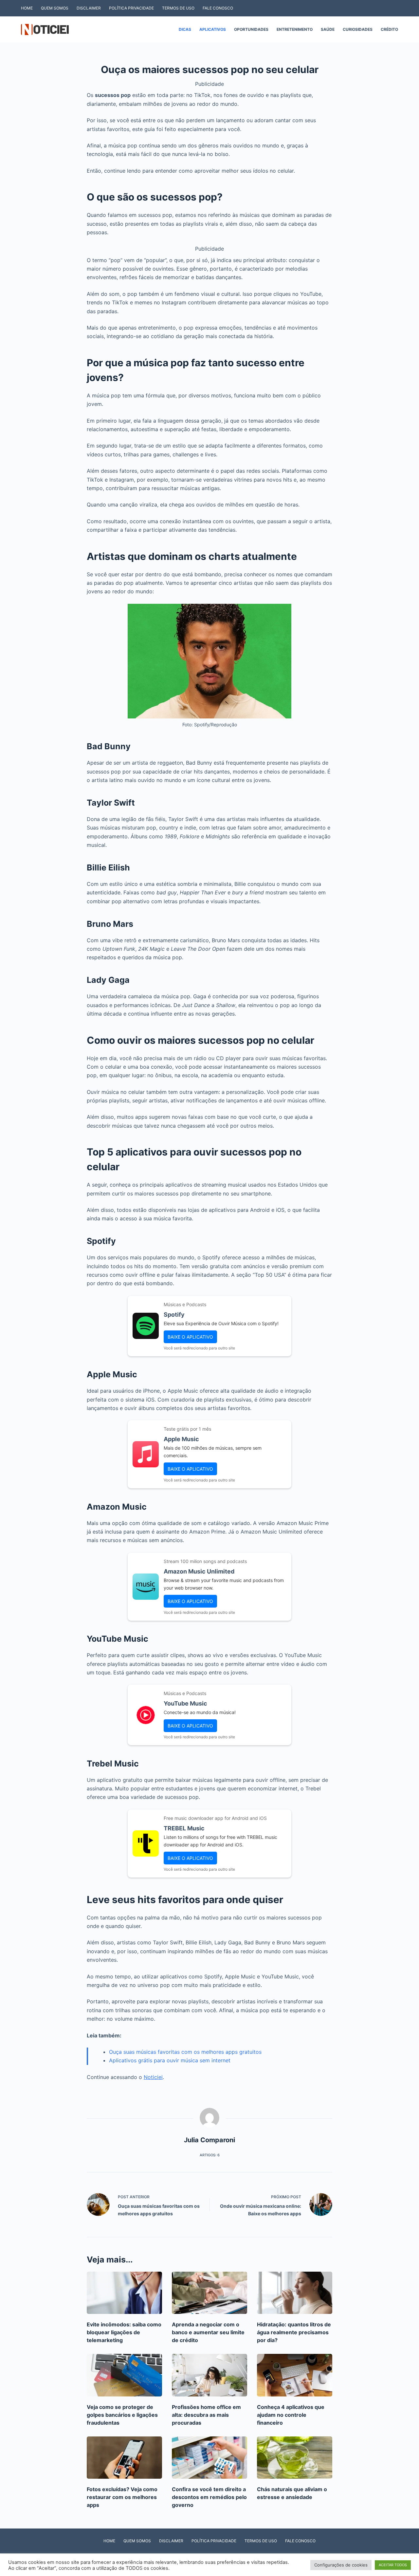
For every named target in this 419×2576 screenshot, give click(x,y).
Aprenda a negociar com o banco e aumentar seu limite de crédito (208, 2332)
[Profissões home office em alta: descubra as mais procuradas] (209, 2375)
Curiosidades (358, 29)
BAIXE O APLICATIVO (190, 1337)
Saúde (328, 29)
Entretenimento (295, 29)
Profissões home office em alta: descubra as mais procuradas (206, 2415)
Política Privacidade (131, 8)
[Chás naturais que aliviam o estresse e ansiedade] (295, 2458)
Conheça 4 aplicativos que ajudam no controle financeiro (291, 2415)
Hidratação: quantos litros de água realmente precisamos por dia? (294, 2332)
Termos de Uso (178, 8)
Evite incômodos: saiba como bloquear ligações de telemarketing (124, 2332)
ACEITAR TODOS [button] (393, 2565)
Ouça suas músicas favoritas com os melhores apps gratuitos (185, 2052)
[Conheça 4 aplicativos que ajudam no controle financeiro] (295, 2375)
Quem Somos (55, 8)
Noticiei (153, 2077)
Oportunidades (251, 29)
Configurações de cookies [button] (341, 2565)
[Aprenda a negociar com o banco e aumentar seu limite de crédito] (209, 2293)
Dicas (185, 29)
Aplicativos (213, 29)
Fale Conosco (218, 8)
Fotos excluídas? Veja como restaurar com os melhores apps (122, 2497)
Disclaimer (89, 8)
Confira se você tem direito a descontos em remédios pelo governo (209, 2497)
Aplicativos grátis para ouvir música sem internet (170, 2060)
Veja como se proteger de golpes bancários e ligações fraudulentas (122, 2415)
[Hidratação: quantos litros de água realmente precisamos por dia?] (295, 2293)
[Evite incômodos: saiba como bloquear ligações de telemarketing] (124, 2293)
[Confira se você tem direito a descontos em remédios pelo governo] (209, 2458)
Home (27, 8)
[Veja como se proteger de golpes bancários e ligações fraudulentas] (124, 2375)
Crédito (389, 29)
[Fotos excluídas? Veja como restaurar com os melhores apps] (124, 2458)
